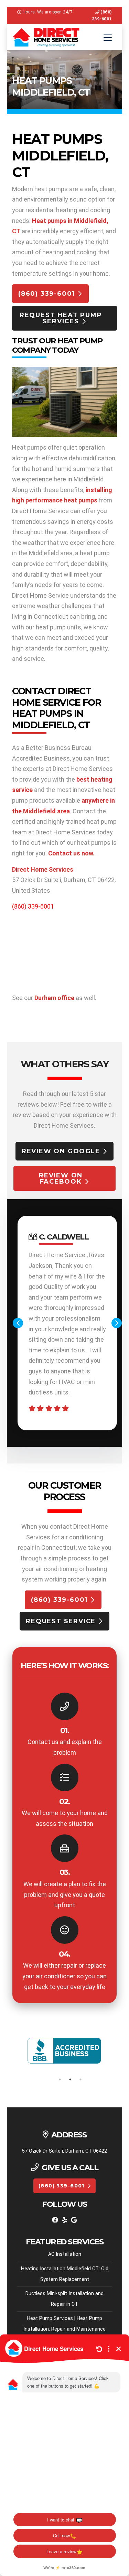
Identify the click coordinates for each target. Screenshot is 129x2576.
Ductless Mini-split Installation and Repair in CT (64, 2299)
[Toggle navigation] (108, 38)
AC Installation (65, 2254)
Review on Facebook (61, 1178)
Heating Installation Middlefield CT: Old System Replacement (65, 2274)
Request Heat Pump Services (61, 318)
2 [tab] (70, 2079)
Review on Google (61, 1151)
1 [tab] (60, 2079)
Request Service (61, 1621)
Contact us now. (71, 853)
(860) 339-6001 (47, 294)
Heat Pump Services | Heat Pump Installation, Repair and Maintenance (64, 2324)
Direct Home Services (43, 869)
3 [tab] (80, 2079)
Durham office (54, 998)
